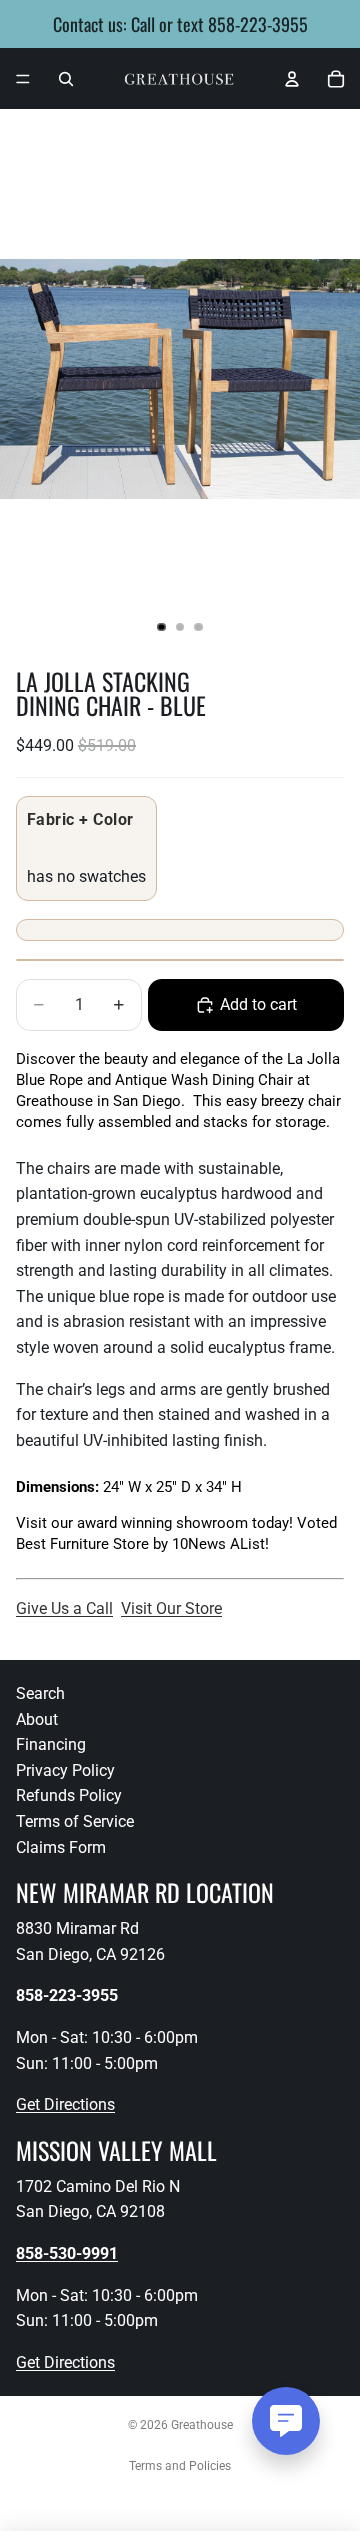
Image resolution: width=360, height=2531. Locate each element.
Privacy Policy (65, 1770)
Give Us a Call (64, 1608)
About (37, 1719)
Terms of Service (75, 1821)
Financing (51, 1744)
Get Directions (65, 2104)
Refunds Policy (69, 1795)
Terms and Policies (180, 2466)
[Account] (292, 79)
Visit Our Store (171, 1608)
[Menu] (23, 79)
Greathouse (202, 2425)
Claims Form (61, 1847)
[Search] (66, 79)
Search (40, 1693)
